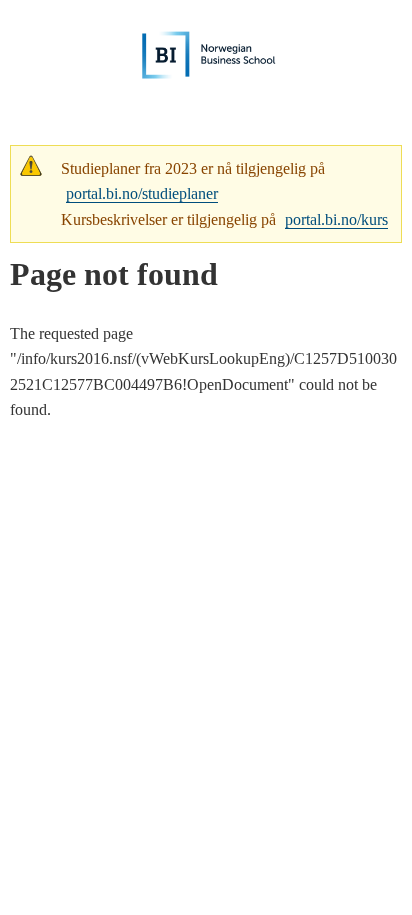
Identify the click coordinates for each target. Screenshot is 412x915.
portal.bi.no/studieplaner (142, 193)
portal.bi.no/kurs (336, 219)
